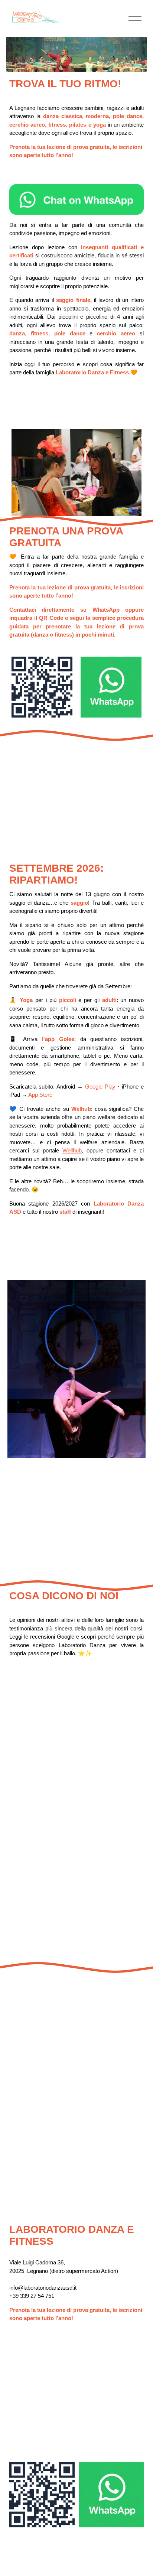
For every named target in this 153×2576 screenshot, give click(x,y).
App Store (40, 1095)
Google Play (100, 1087)
